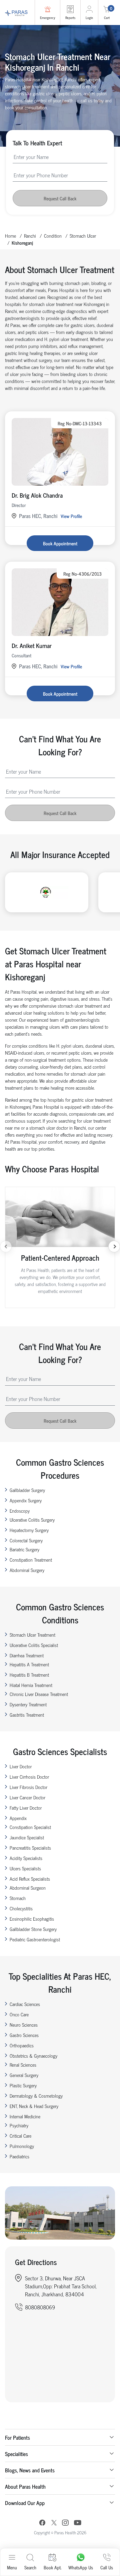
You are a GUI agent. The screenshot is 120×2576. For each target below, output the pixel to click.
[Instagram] (65, 2523)
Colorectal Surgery (26, 1540)
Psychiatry (19, 2125)
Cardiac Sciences (25, 2004)
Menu (12, 2567)
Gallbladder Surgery (27, 1490)
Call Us (107, 2567)
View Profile (71, 516)
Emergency (47, 17)
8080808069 (40, 2307)
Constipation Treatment (31, 1559)
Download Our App (25, 2503)
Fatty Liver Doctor (26, 1807)
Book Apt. (52, 2567)
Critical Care (20, 2135)
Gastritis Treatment (27, 1714)
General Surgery (24, 2075)
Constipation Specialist (30, 1827)
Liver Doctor (21, 1766)
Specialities (16, 2454)
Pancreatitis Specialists (30, 1847)
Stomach (18, 1898)
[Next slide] (114, 1246)
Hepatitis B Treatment (29, 1674)
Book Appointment (60, 543)
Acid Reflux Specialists (30, 1878)
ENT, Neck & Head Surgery (34, 2106)
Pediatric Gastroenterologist (35, 1939)
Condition (53, 235)
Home (10, 235)
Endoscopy (20, 1510)
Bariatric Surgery (24, 1549)
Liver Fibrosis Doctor (28, 1787)
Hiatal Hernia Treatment (31, 1685)
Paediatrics (19, 2156)
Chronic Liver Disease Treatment (39, 1694)
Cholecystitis (21, 1908)
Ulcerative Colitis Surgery (32, 1519)
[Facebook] (42, 2523)
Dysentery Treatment (28, 1704)
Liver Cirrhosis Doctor (29, 1776)
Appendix (18, 1818)
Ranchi (30, 235)
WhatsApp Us (81, 2567)
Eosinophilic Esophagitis (32, 1918)
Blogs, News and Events (30, 2470)
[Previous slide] (6, 1246)
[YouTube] (78, 2523)
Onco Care (19, 2014)
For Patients (17, 2437)
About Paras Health (25, 2486)
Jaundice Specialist (27, 1837)
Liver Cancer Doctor (27, 1797)
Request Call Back (60, 198)
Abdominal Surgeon (28, 1887)
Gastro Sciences (24, 2035)
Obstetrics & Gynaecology (33, 2055)
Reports (70, 17)
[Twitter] (54, 2523)
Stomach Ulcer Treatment (32, 1634)
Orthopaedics (22, 2045)
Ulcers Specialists (25, 1868)
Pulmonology (22, 2146)
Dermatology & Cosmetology (36, 2095)
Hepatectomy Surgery (29, 1530)
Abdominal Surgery (27, 1570)
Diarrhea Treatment (27, 1655)
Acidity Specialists (26, 1858)
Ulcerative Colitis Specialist (34, 1645)
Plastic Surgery (23, 2085)
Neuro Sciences (24, 2024)
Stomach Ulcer (83, 235)
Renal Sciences (23, 2064)
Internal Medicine (25, 2116)
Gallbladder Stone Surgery (33, 1929)
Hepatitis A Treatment (29, 1664)
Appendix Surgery (26, 1500)
